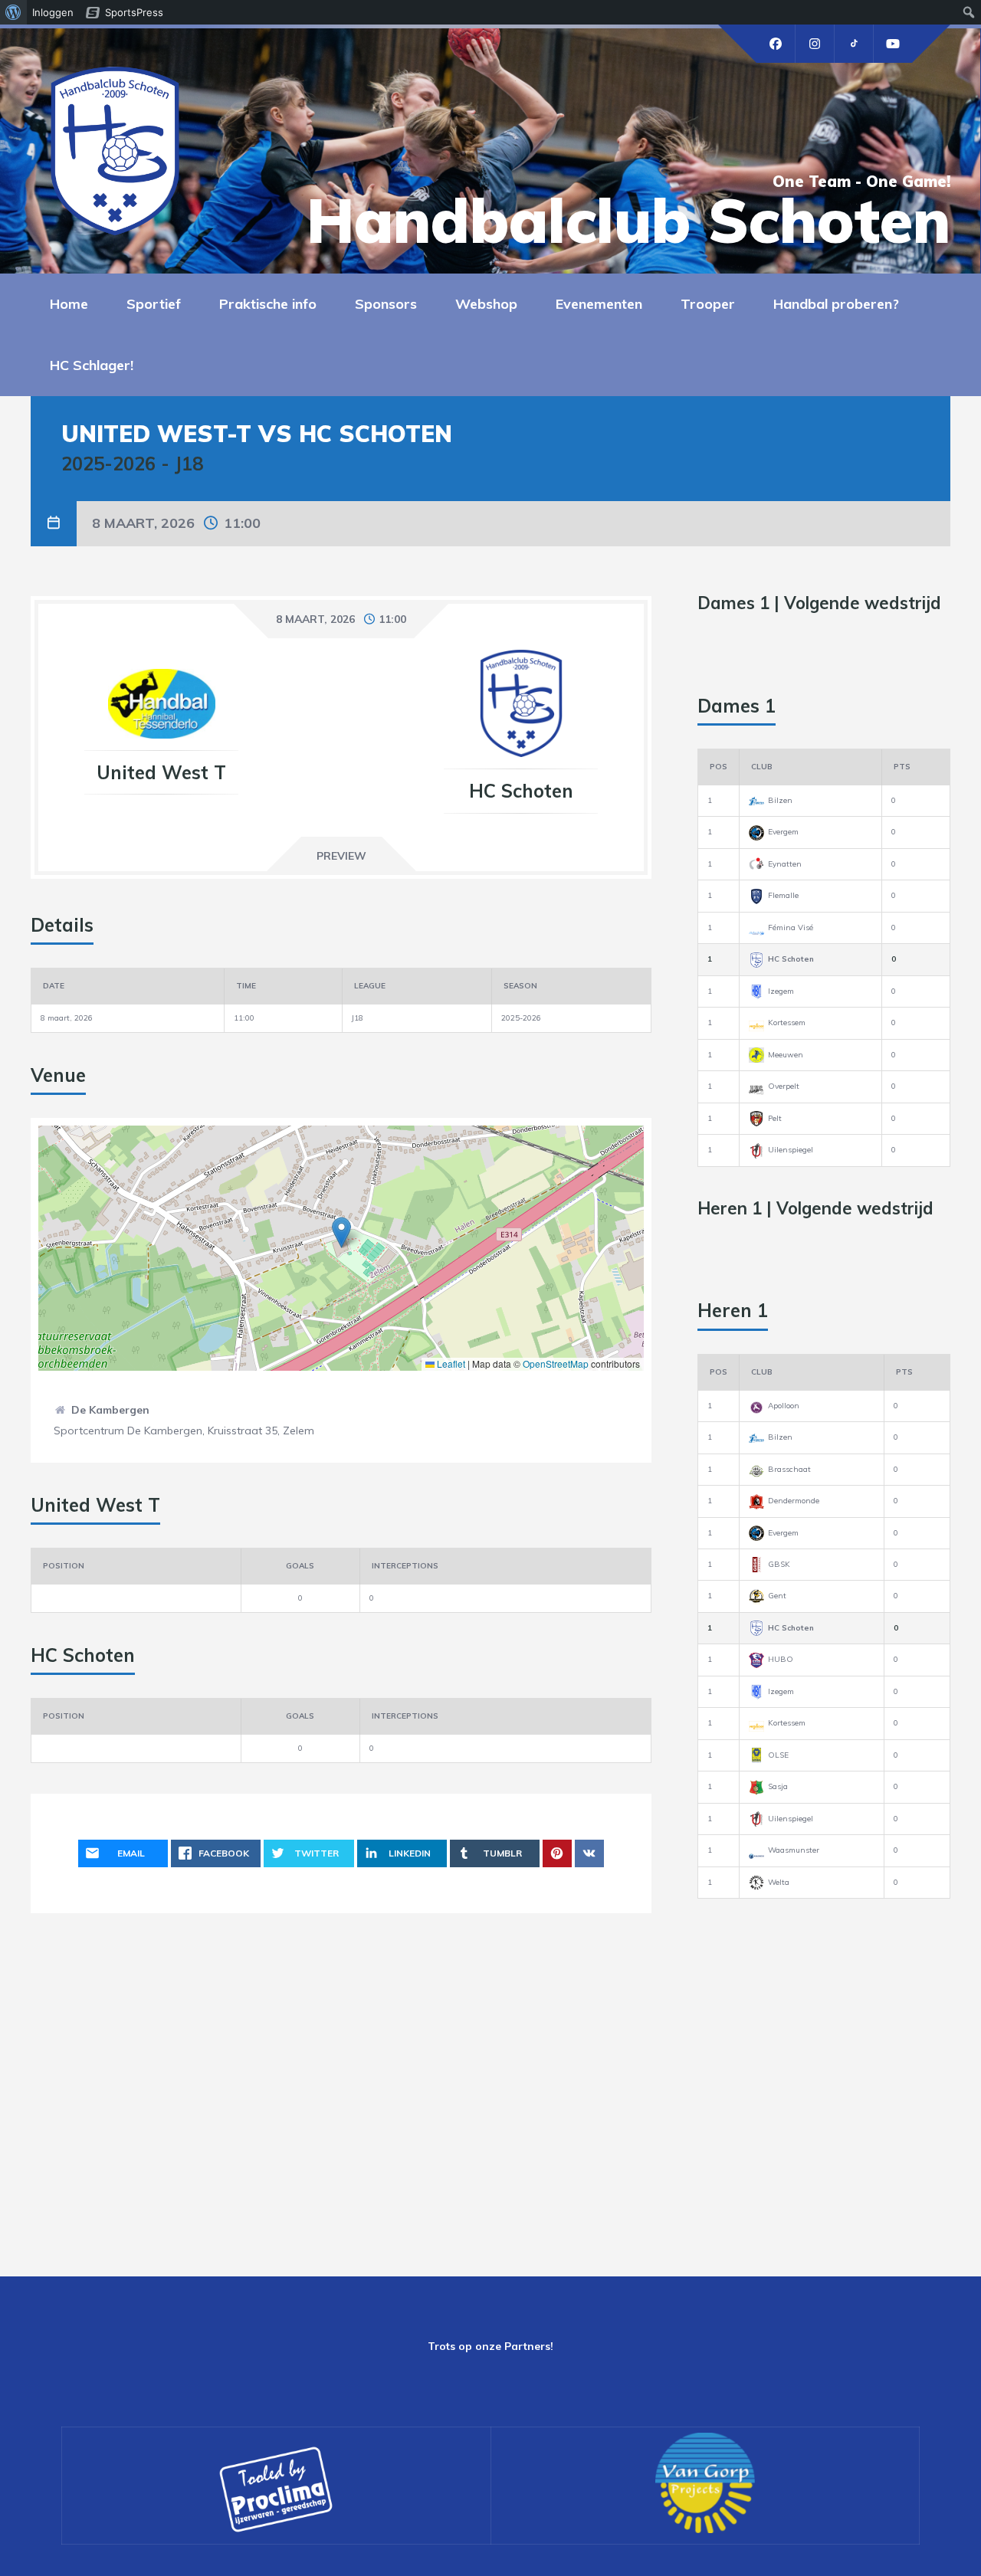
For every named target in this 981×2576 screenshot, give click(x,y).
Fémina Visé (791, 927)
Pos (719, 767)
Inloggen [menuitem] (53, 12)
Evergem (783, 832)
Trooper (708, 304)
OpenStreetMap (556, 1363)
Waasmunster (794, 1850)
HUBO (781, 1659)
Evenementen (599, 304)
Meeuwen (786, 1055)
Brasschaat (789, 1469)
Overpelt (784, 1086)
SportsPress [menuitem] (134, 12)
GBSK (779, 1564)
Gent (777, 1596)
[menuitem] (13, 12)
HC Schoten (791, 959)
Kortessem (787, 1023)
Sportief (154, 304)
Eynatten (785, 864)
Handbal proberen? (836, 304)
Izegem (781, 991)
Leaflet (450, 1363)
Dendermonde (794, 1501)
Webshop (486, 304)
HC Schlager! (92, 365)
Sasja (778, 1786)
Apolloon (784, 1406)
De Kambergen (110, 1410)
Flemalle (783, 895)
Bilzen (780, 800)
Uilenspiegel (791, 1150)
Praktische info (268, 304)
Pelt (775, 1118)
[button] (341, 1232)
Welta (779, 1882)
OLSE (778, 1755)
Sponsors (386, 304)
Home (69, 304)
